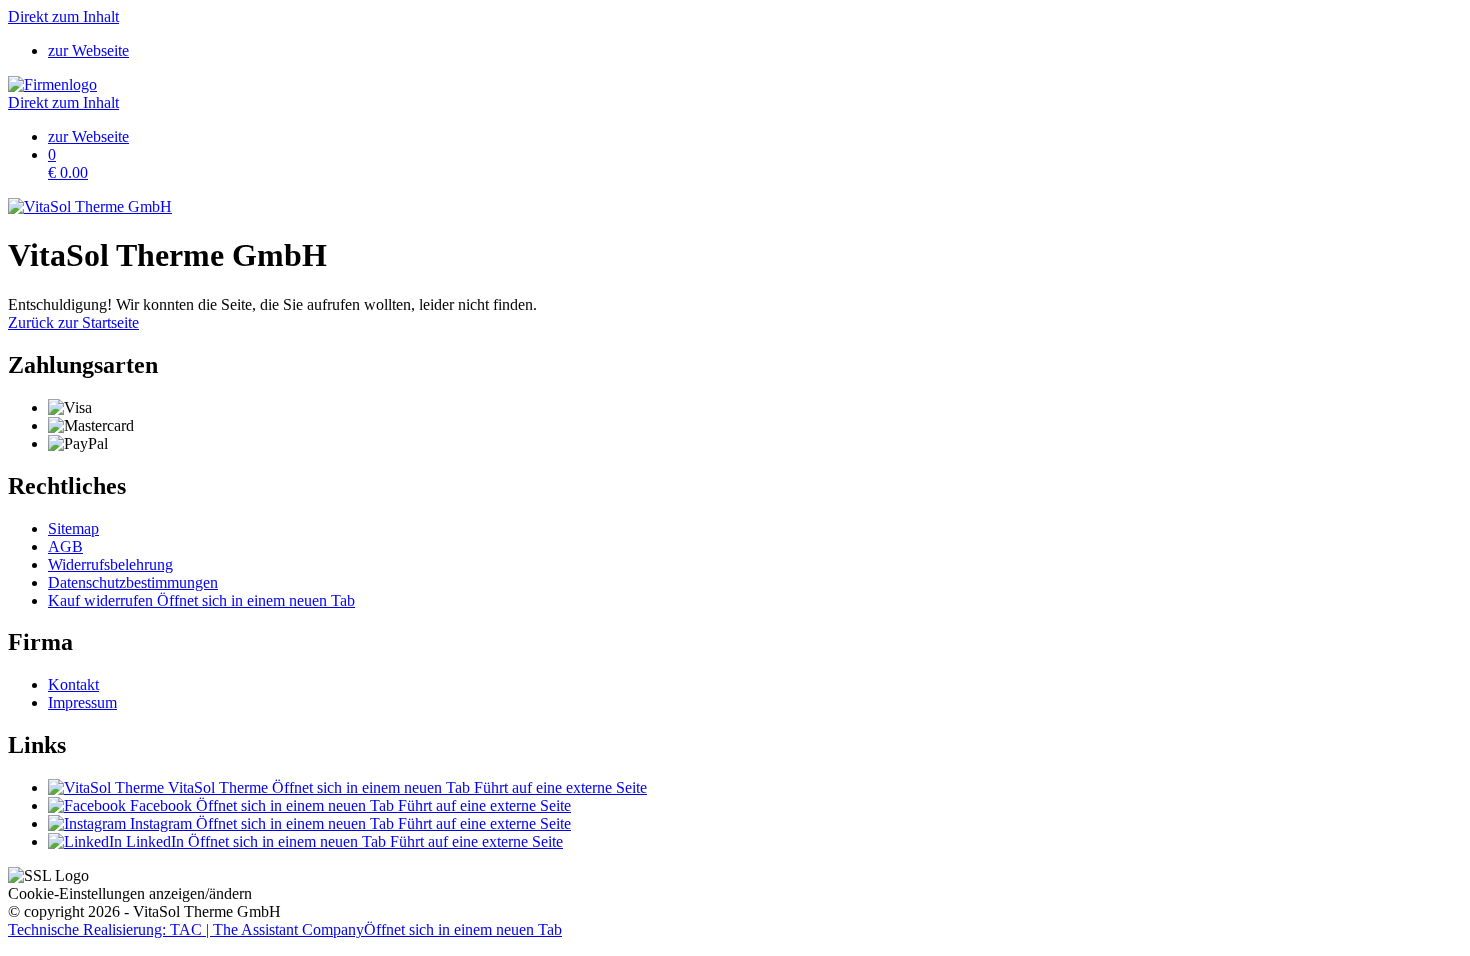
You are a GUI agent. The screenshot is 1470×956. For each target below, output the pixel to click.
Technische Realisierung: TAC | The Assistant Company (285, 929)
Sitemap (73, 528)
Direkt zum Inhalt (63, 16)
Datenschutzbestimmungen (133, 582)
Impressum (82, 702)
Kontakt (73, 684)
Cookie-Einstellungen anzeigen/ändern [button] (130, 893)
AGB (65, 546)
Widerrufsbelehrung (110, 564)
